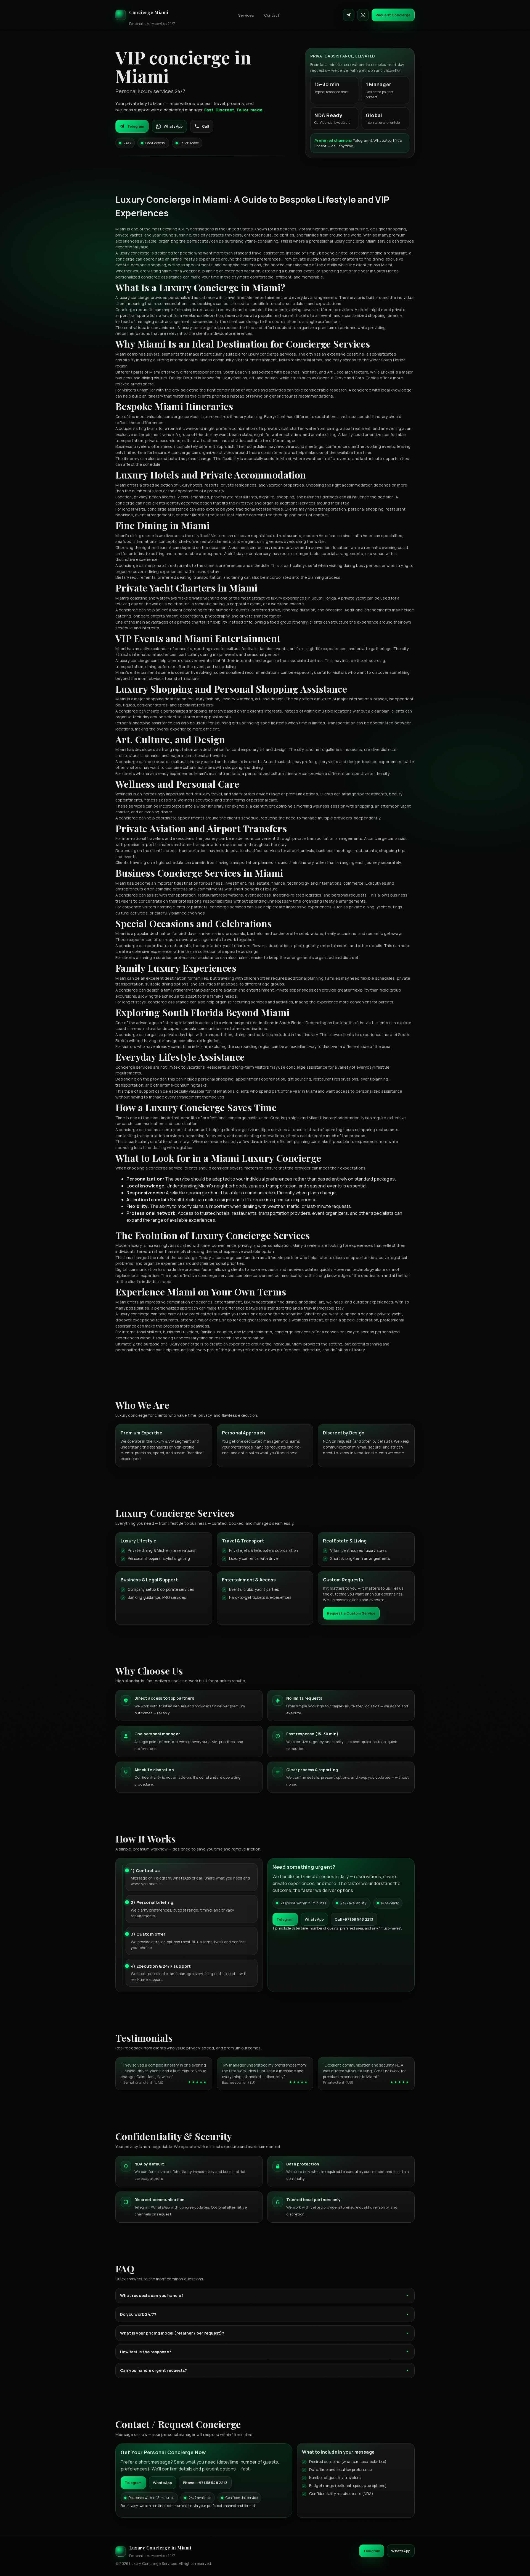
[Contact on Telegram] (349, 15)
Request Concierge (393, 15)
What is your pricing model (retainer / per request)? (172, 2333)
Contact (272, 15)
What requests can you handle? (152, 2295)
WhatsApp (173, 126)
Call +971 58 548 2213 (354, 1919)
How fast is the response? (146, 2352)
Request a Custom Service (351, 1613)
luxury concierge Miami (355, 241)
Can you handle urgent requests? (153, 2370)
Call (206, 126)
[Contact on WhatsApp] (363, 15)
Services (246, 15)
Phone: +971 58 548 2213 (205, 2483)
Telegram (136, 126)
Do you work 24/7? (138, 2314)
